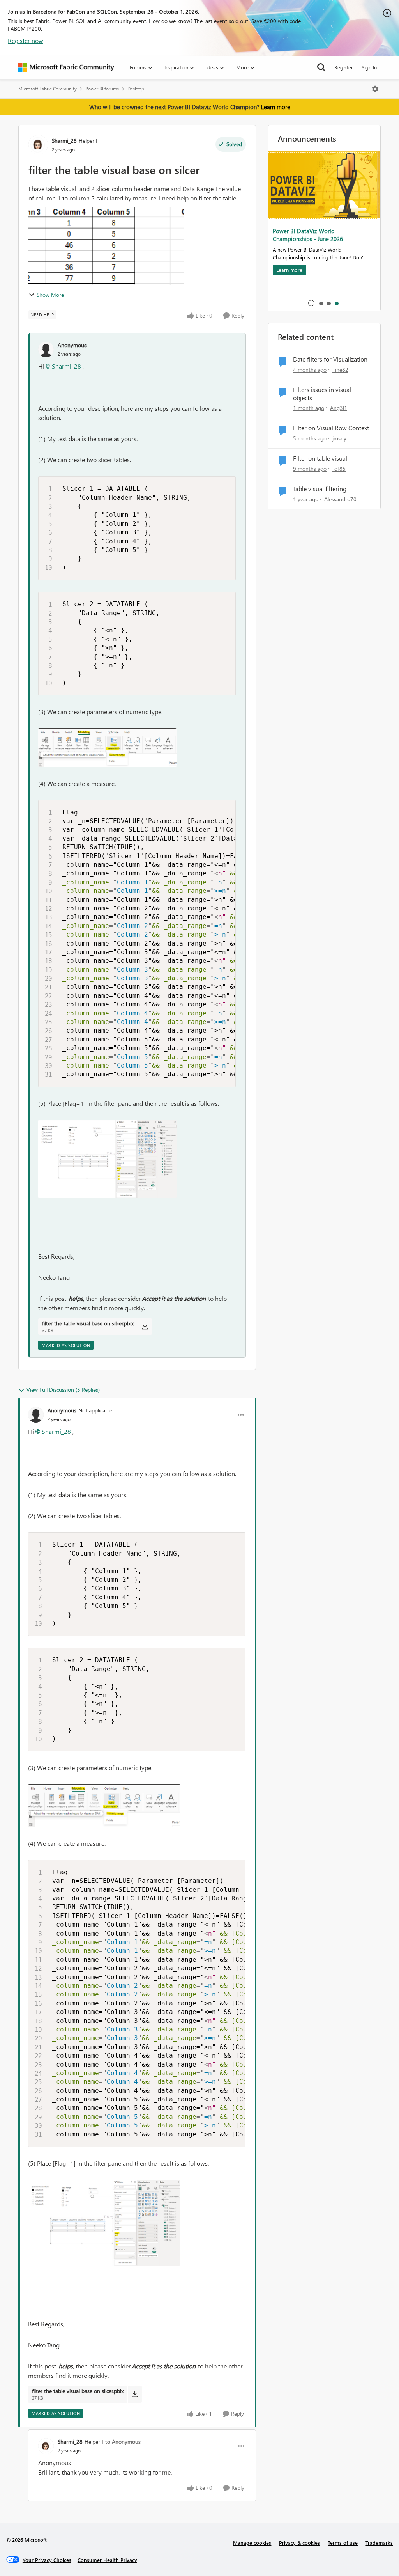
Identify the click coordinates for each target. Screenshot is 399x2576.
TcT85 (339, 469)
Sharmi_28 (64, 141)
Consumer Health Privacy (107, 2560)
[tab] (321, 303)
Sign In (369, 67)
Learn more (276, 107)
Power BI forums (102, 89)
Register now (26, 40)
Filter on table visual (320, 458)
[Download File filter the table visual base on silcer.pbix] (145, 1327)
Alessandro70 (340, 499)
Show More (50, 295)
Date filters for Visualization (330, 359)
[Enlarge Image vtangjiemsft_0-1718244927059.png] (107, 748)
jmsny (339, 438)
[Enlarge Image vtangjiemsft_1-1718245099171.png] (107, 1159)
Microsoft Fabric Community (48, 89)
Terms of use (343, 2543)
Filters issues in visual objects (322, 394)
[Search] (321, 67)
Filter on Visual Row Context (331, 428)
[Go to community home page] (66, 67)
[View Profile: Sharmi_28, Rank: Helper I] (38, 145)
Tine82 (340, 370)
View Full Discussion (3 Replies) (63, 1390)
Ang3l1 (339, 408)
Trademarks (379, 2543)
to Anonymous (123, 2442)
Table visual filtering (320, 489)
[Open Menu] (375, 89)
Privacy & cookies (299, 2543)
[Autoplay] (311, 303)
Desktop (136, 89)
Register (344, 67)
